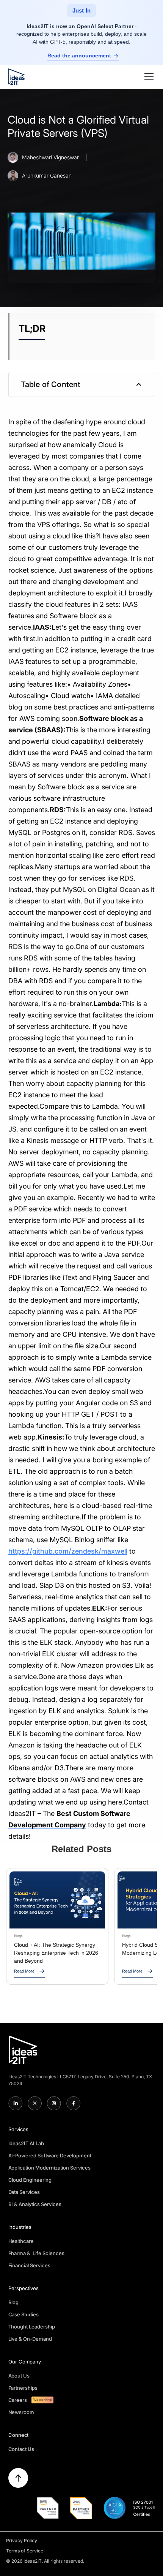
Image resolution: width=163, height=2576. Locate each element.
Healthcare (21, 2241)
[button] (147, 77)
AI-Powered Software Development (50, 2155)
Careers (18, 2400)
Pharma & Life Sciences (37, 2253)
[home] (16, 77)
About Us (19, 2376)
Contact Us (21, 2449)
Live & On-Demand (30, 2339)
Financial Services (30, 2265)
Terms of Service (25, 2551)
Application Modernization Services (50, 2168)
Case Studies (24, 2314)
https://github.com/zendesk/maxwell (68, 1551)
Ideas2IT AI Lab (26, 2143)
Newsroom (21, 2412)
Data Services (24, 2192)
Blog (14, 2302)
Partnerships (23, 2388)
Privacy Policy (22, 2540)
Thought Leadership (32, 2327)
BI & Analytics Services (35, 2204)
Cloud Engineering (30, 2180)
